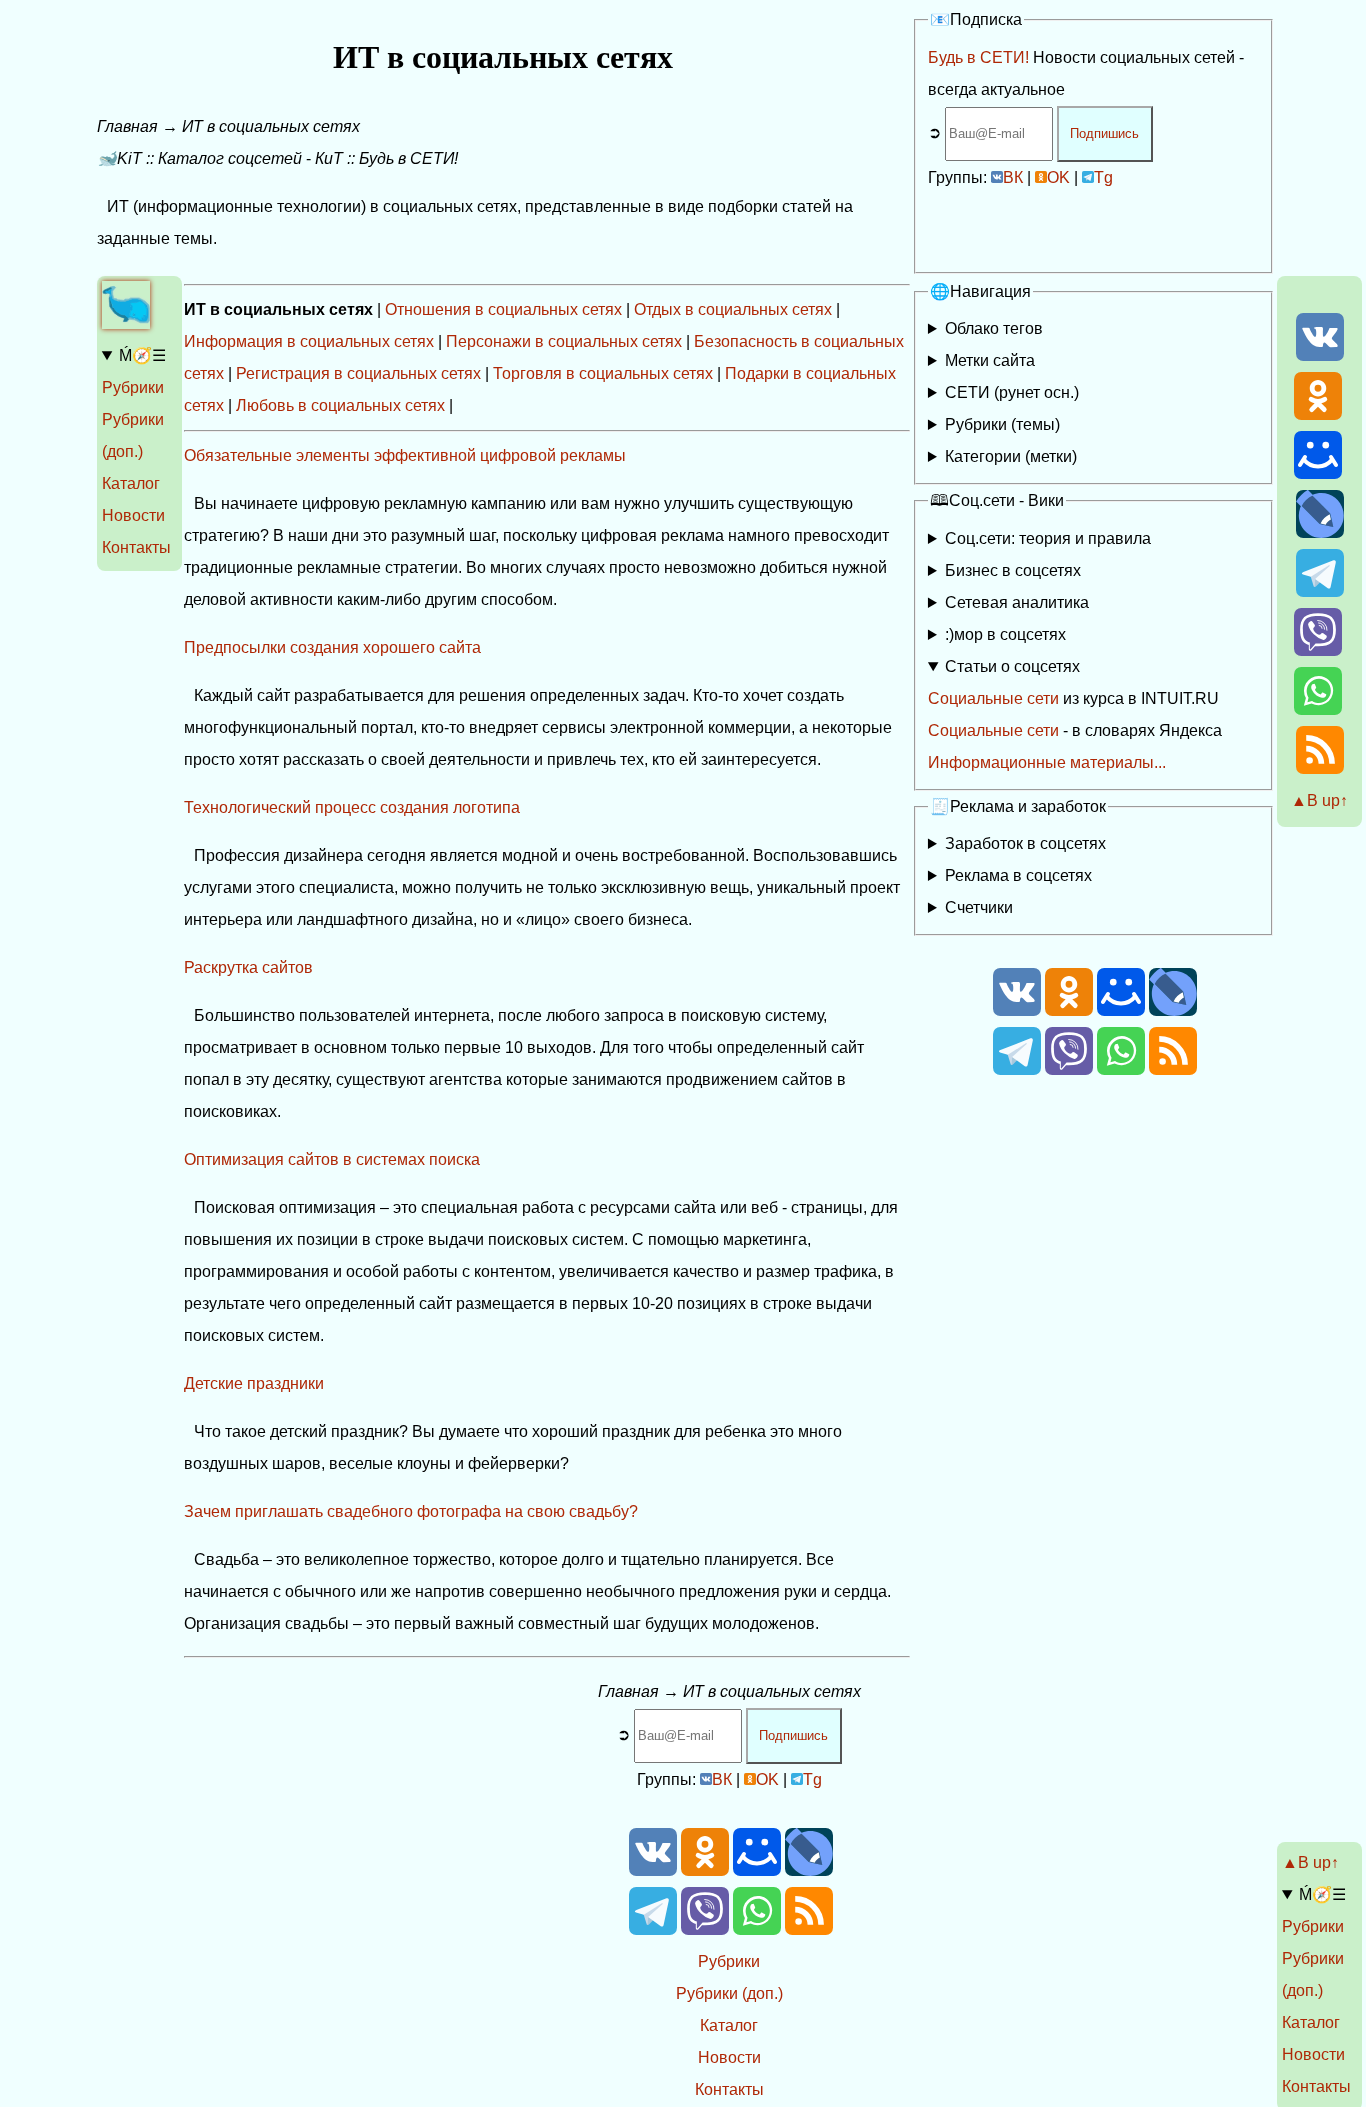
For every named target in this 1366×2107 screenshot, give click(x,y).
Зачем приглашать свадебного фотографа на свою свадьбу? (411, 1511)
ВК (1013, 177)
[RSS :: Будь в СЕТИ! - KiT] (1320, 768)
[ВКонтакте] (1320, 355)
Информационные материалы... (1047, 762)
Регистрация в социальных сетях (358, 373)
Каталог (131, 483)
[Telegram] (1320, 591)
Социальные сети (993, 698)
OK (1058, 177)
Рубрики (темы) (1002, 424)
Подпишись (1104, 133)
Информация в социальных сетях (309, 341)
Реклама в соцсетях (1018, 875)
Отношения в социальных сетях (503, 309)
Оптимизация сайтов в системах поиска (332, 1159)
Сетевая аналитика (1017, 602)
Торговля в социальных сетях (603, 373)
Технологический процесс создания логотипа (352, 807)
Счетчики (979, 907)
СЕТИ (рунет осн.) (1012, 392)
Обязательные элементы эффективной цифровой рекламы (405, 455)
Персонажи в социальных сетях (564, 341)
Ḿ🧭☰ (142, 355)
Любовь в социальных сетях (340, 405)
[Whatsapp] (1318, 709)
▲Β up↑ (1319, 800)
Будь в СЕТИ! (978, 57)
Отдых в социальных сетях (733, 309)
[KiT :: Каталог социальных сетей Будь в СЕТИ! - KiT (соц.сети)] (126, 323)
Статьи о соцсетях (1012, 666)
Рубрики (133, 387)
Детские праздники (254, 1383)
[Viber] (1318, 650)
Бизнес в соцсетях (1013, 570)
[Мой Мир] (1318, 473)
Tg (1103, 177)
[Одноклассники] (1318, 414)
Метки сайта (990, 360)
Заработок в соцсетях (1025, 843)
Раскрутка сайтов (248, 967)
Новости (133, 515)
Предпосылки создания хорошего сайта (332, 647)
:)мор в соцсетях (1005, 634)
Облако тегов (994, 328)
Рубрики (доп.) (729, 1993)
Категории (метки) (1011, 456)
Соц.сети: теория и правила (1048, 538)
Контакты (136, 547)
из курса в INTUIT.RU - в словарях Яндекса (1075, 714)
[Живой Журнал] (1320, 532)
